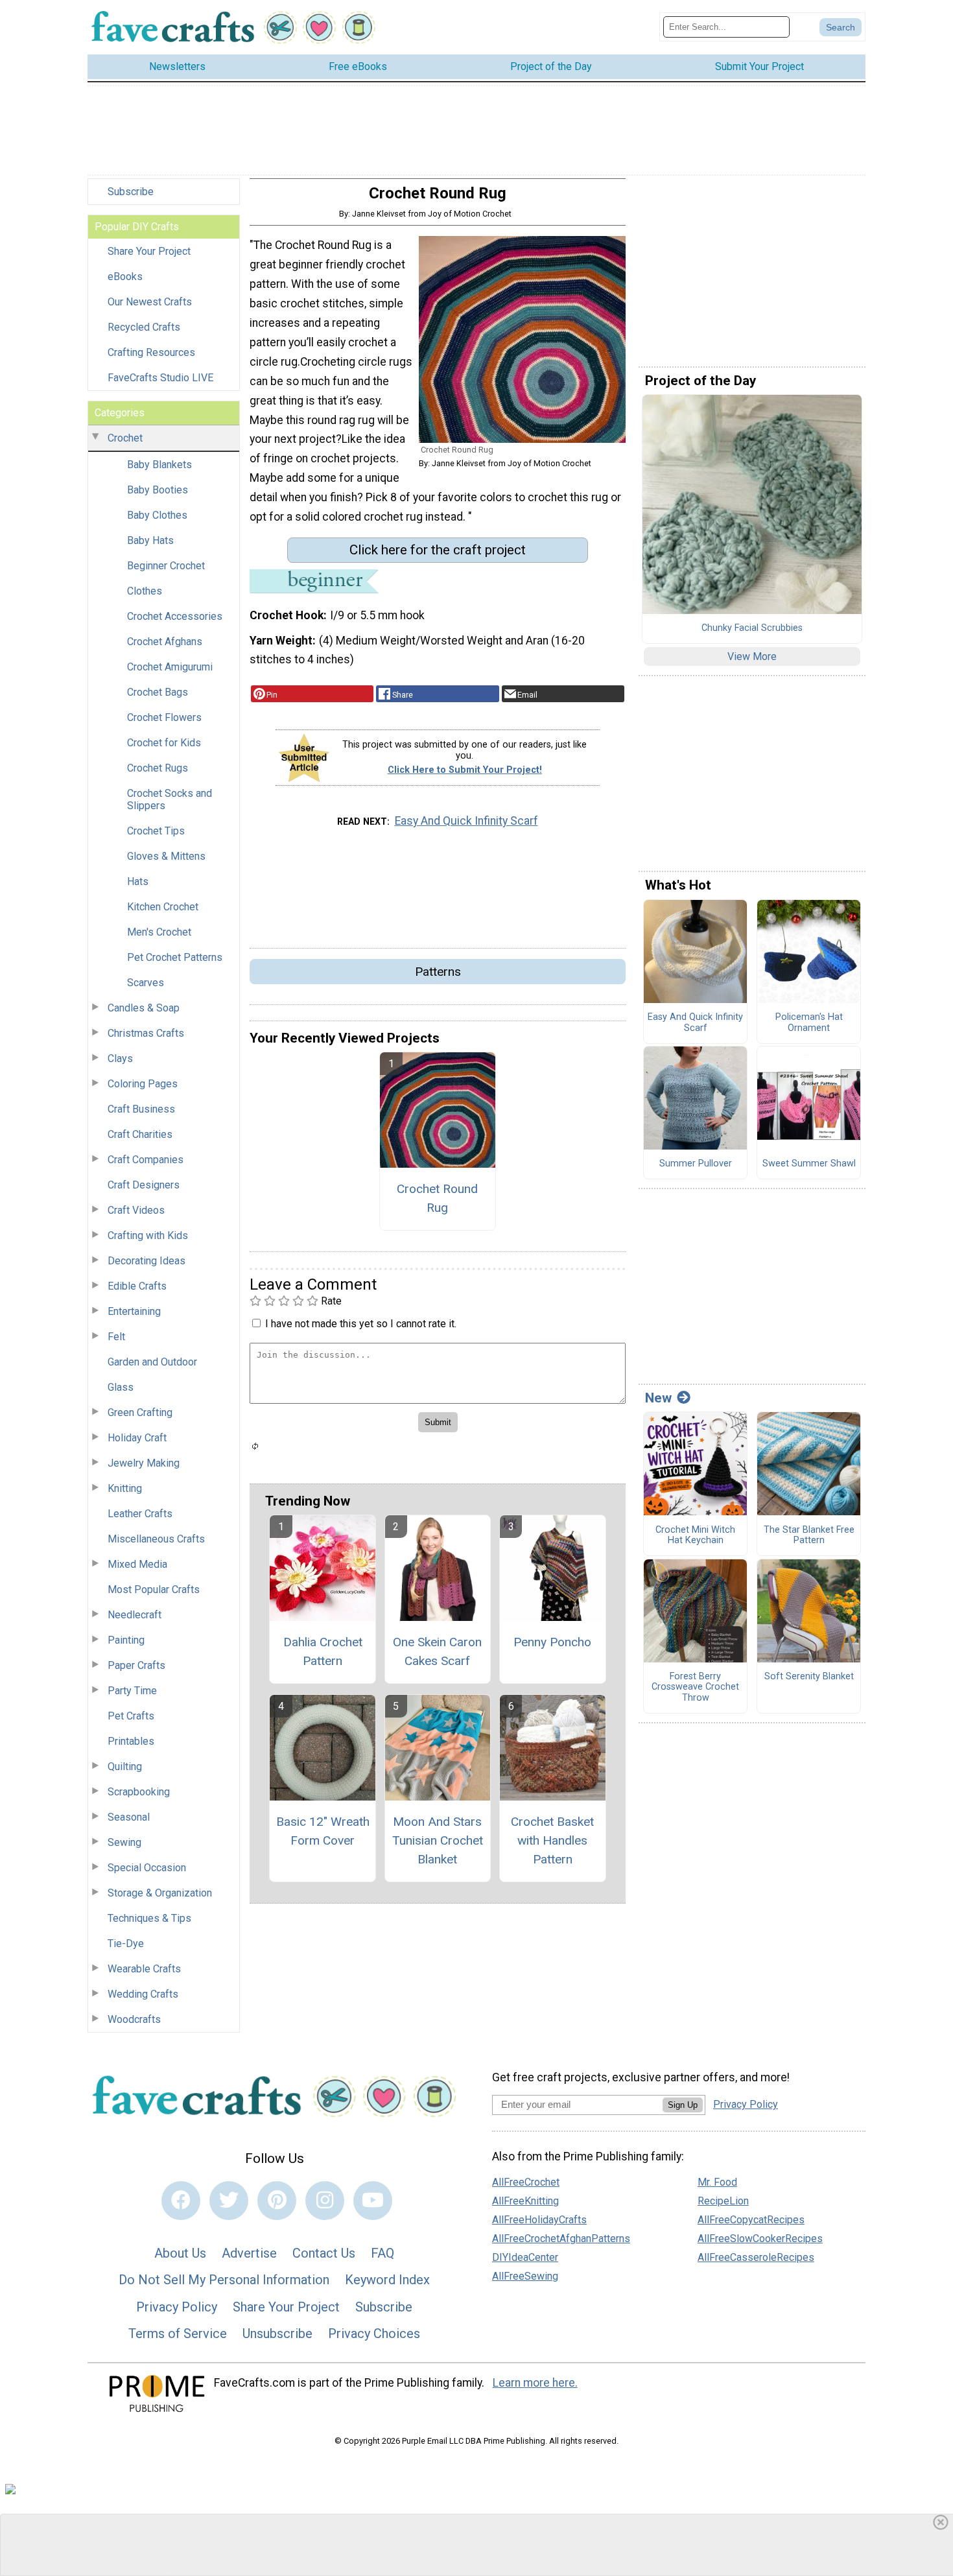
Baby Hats (150, 540)
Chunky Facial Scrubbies (752, 628)
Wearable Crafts (144, 1969)
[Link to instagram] (325, 2201)
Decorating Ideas (147, 1261)
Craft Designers (144, 1185)
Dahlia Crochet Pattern (323, 1651)
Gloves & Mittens (166, 856)
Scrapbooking (139, 1792)
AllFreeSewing (525, 2276)
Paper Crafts (136, 1665)
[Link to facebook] (181, 2201)
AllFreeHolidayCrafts (539, 2220)
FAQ (382, 2253)
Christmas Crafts (146, 1033)
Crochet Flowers (164, 717)
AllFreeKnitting (525, 2201)
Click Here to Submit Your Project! (465, 770)
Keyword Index (387, 2280)
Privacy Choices (374, 2334)
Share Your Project (149, 251)
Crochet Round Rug (437, 1198)
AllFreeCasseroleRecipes (756, 2257)
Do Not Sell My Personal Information (224, 2280)
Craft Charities (140, 1134)
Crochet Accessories (175, 616)
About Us (180, 2253)
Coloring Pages (143, 1084)
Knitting (125, 1488)
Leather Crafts (140, 1514)
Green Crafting (140, 1412)
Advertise (249, 2253)
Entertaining (134, 1311)
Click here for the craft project (438, 550)
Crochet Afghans (165, 642)
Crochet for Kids (164, 743)
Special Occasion (147, 1868)
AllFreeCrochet (526, 2182)
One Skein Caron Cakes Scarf (437, 1651)
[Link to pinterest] (277, 2201)
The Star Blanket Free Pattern (809, 1536)
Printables (131, 1741)
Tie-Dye (126, 1944)
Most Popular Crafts (154, 1589)
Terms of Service (178, 2334)
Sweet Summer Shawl (809, 1164)
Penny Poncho (552, 1642)
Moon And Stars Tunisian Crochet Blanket (438, 1840)
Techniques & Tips (149, 1918)
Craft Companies (146, 1160)
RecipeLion (723, 2201)
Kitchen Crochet (163, 907)
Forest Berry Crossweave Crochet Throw (695, 1687)
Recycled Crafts (144, 327)
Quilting (125, 1767)
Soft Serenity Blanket (809, 1677)
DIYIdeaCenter (525, 2257)
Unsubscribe (277, 2334)
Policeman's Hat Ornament (809, 1023)
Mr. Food (717, 2182)
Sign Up (683, 2105)
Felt (116, 1337)
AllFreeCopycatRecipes (751, 2220)
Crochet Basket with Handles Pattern (552, 1840)
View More (752, 656)
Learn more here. (535, 2383)
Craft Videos (136, 1210)
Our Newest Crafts (150, 302)
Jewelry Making (144, 1463)
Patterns (438, 972)
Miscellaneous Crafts (156, 1539)
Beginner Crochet (166, 566)
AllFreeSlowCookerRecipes (760, 2239)
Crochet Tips (156, 831)
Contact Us (324, 2253)
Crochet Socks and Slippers (170, 799)
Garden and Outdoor (152, 1362)
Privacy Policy (177, 2307)
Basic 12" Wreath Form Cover (323, 1831)
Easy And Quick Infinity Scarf (466, 821)
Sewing (124, 1842)
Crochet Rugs (158, 768)
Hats (138, 881)
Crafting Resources (151, 352)
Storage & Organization (160, 1893)
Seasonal (129, 1817)
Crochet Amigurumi (170, 667)
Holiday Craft (137, 1438)
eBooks (125, 277)
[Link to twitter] (229, 2201)
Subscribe (131, 192)
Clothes (145, 591)
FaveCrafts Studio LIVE (160, 378)
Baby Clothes (157, 515)
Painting (126, 1640)
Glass (121, 1387)
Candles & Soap (144, 1008)
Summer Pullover (696, 1164)
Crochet (125, 438)
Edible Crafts (137, 1286)
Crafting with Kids (148, 1235)
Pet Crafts (131, 1716)
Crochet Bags (158, 692)
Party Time (132, 1691)
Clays (120, 1058)
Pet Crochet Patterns (175, 957)
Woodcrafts (134, 2019)
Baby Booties (158, 490)
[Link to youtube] (373, 2201)
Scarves (146, 983)
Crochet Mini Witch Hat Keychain (695, 1536)
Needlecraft (135, 1615)
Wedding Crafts (143, 1994)
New (658, 1398)
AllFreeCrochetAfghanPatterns (561, 2239)
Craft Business (141, 1109)
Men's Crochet (159, 932)
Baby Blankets (159, 465)
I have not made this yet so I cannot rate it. (361, 1324)
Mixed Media (137, 1564)
